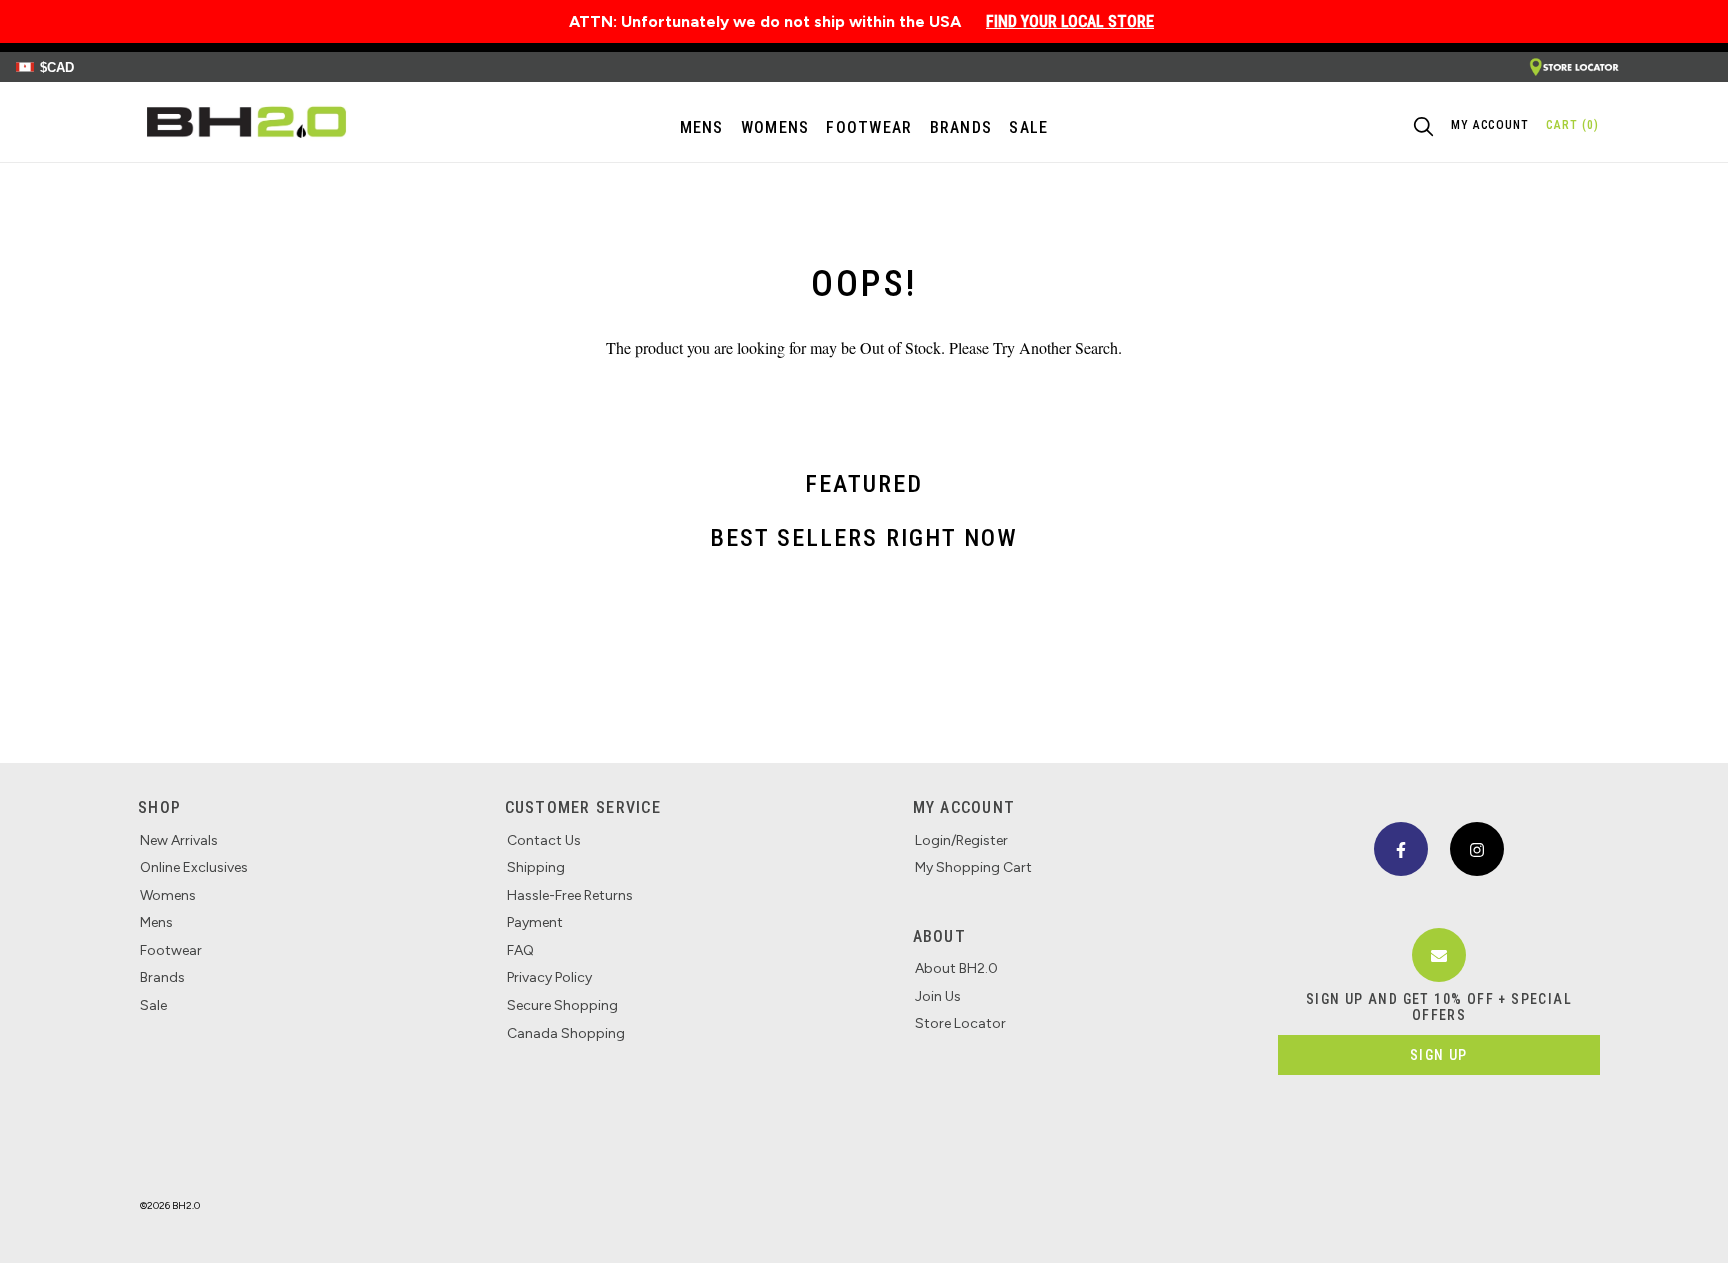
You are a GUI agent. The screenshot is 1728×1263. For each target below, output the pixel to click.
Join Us (938, 996)
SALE (1028, 127)
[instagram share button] (1477, 849)
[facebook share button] (1401, 849)
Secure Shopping (562, 1005)
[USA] (1574, 67)
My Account (964, 807)
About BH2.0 (956, 968)
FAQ (520, 950)
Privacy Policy (549, 977)
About (939, 936)
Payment (535, 922)
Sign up (1439, 1055)
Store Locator (960, 1023)
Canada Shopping (566, 1033)
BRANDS (961, 127)
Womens (775, 127)
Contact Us (544, 840)
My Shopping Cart (973, 867)
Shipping (536, 867)
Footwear (171, 950)
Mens (702, 127)
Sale (153, 1005)
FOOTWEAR (869, 127)
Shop (159, 807)
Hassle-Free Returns (570, 895)
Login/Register (961, 840)
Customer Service (583, 807)
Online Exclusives (194, 867)
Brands (162, 977)
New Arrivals (179, 840)
